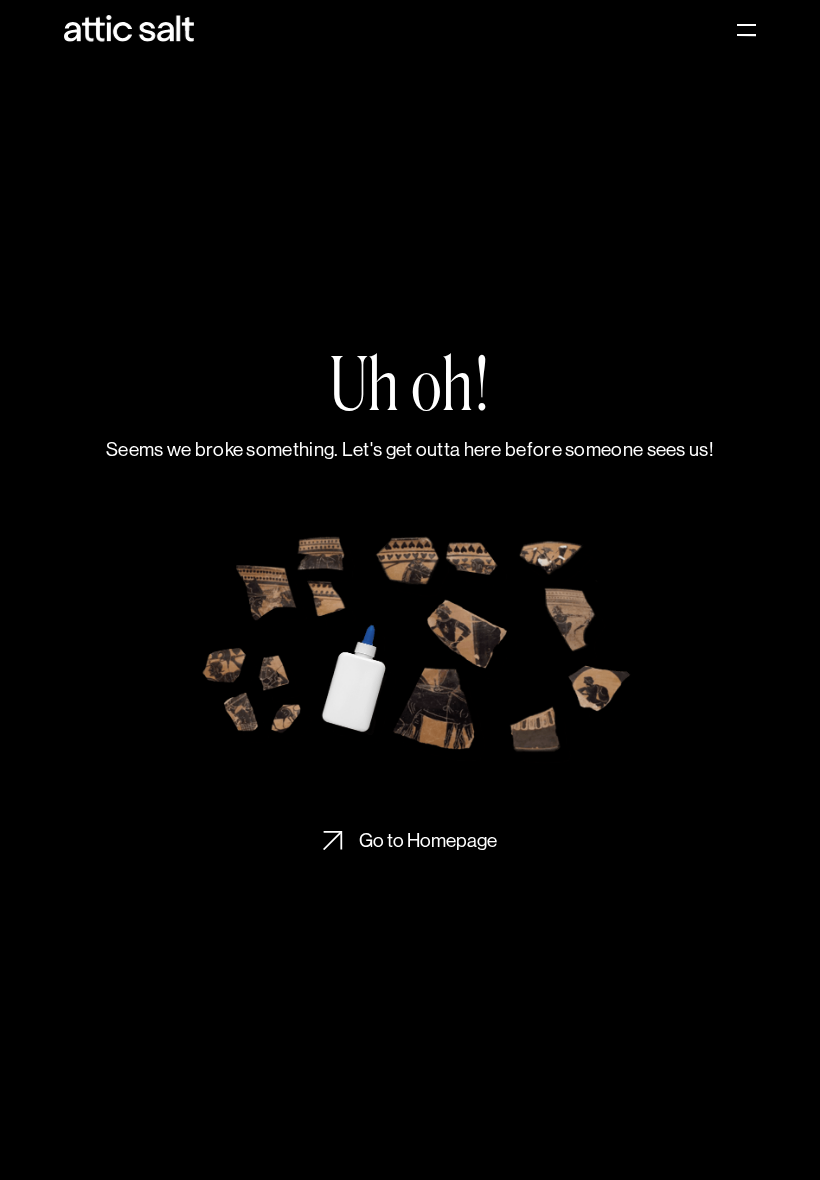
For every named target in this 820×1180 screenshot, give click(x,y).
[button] (737, 29)
